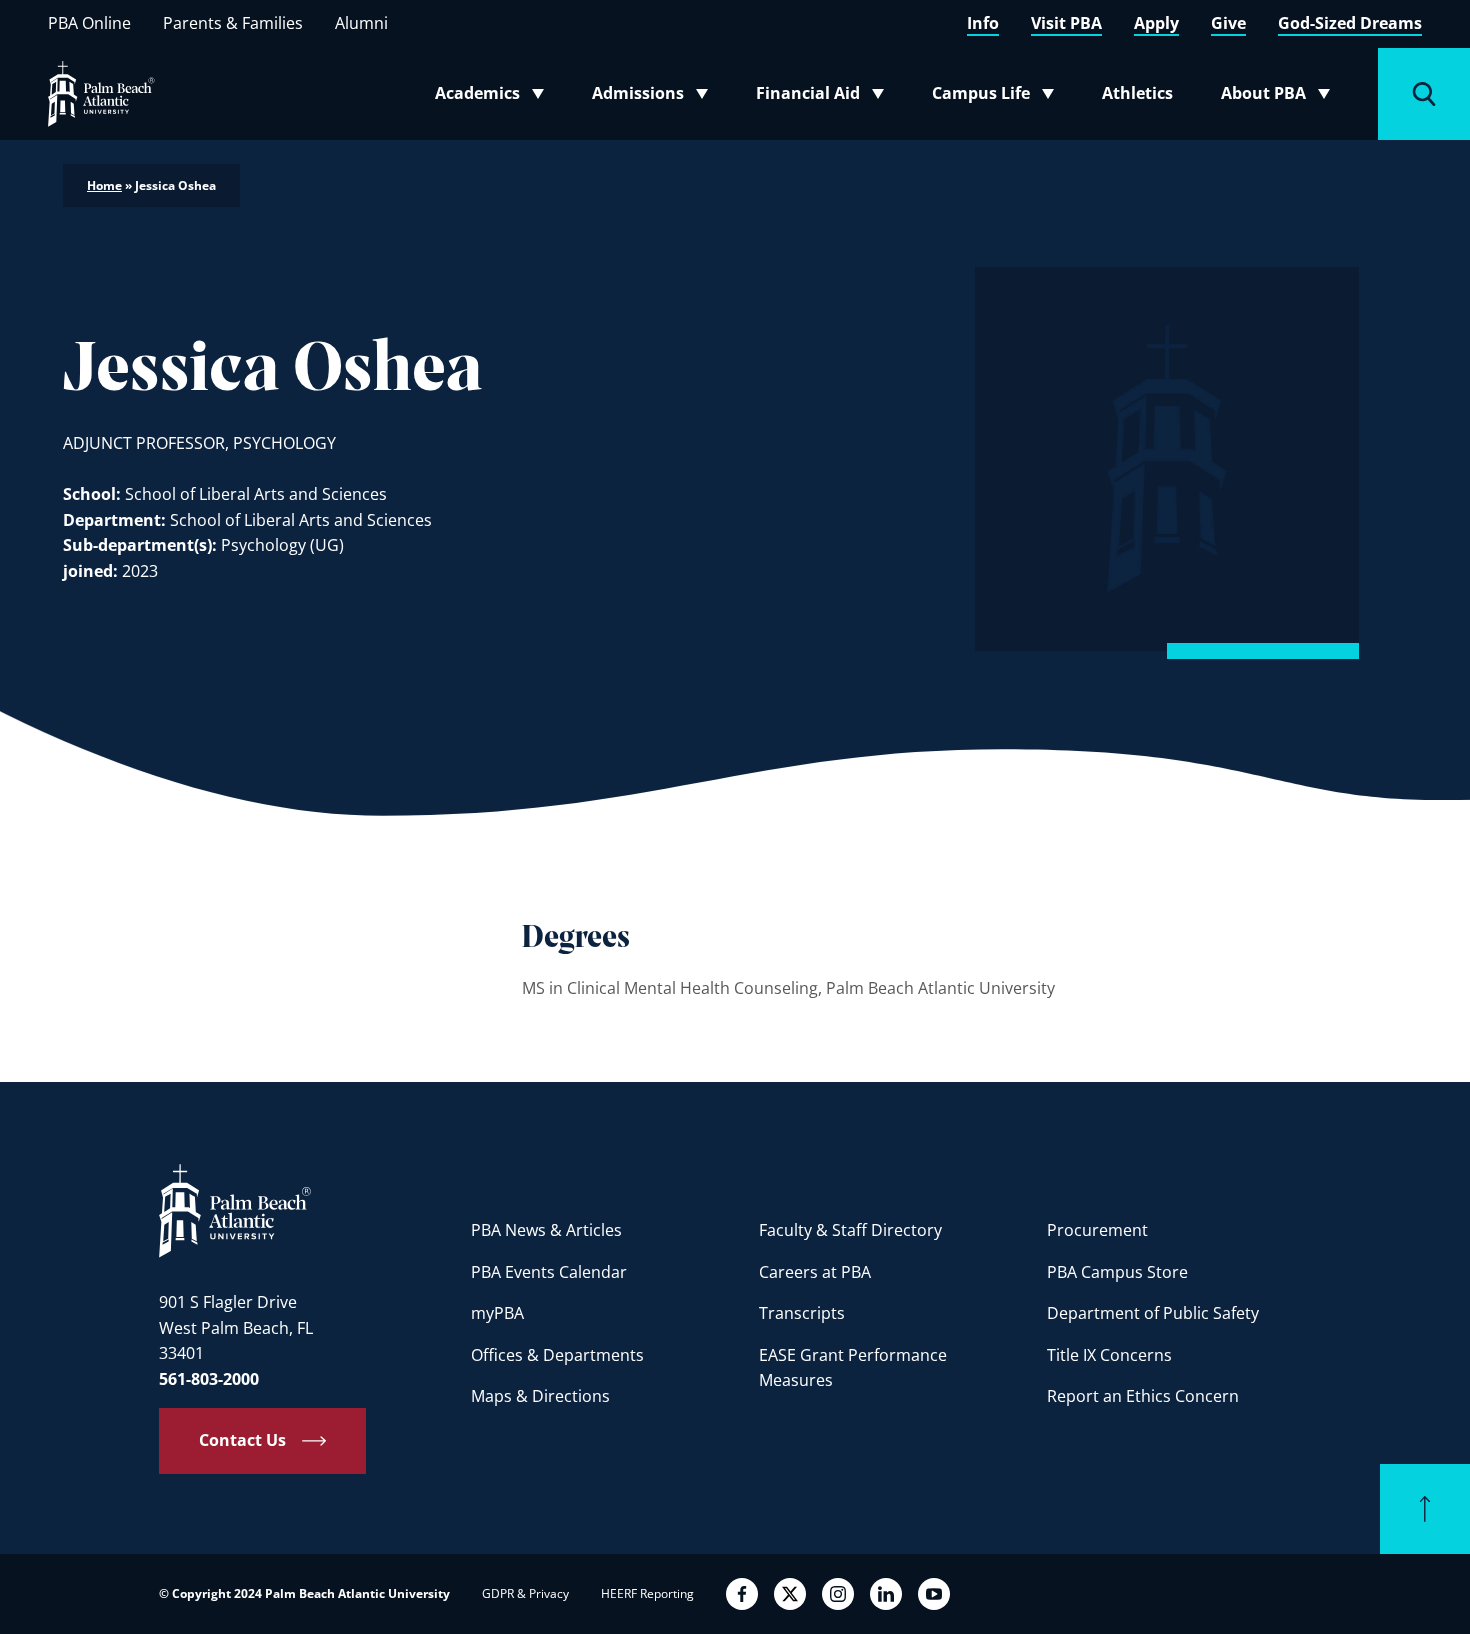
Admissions (656, 97)
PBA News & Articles (546, 1230)
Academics (495, 97)
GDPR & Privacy (525, 1593)
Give (1228, 23)
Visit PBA (1066, 23)
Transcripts (802, 1313)
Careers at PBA (815, 1272)
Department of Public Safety (1153, 1313)
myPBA (497, 1313)
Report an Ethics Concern (1143, 1396)
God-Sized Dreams (1350, 23)
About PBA (1281, 97)
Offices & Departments (557, 1355)
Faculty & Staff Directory (850, 1230)
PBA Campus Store (1117, 1272)
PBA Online (89, 23)
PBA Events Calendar (549, 1272)
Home (104, 185)
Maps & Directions (540, 1396)
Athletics (1137, 93)
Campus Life (997, 97)
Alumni (361, 23)
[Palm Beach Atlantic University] (235, 1210)
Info (983, 23)
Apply (1156, 23)
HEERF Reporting (647, 1593)
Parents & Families (233, 23)
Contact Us (242, 1440)
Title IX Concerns (1109, 1355)
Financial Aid (821, 97)
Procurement (1097, 1230)
